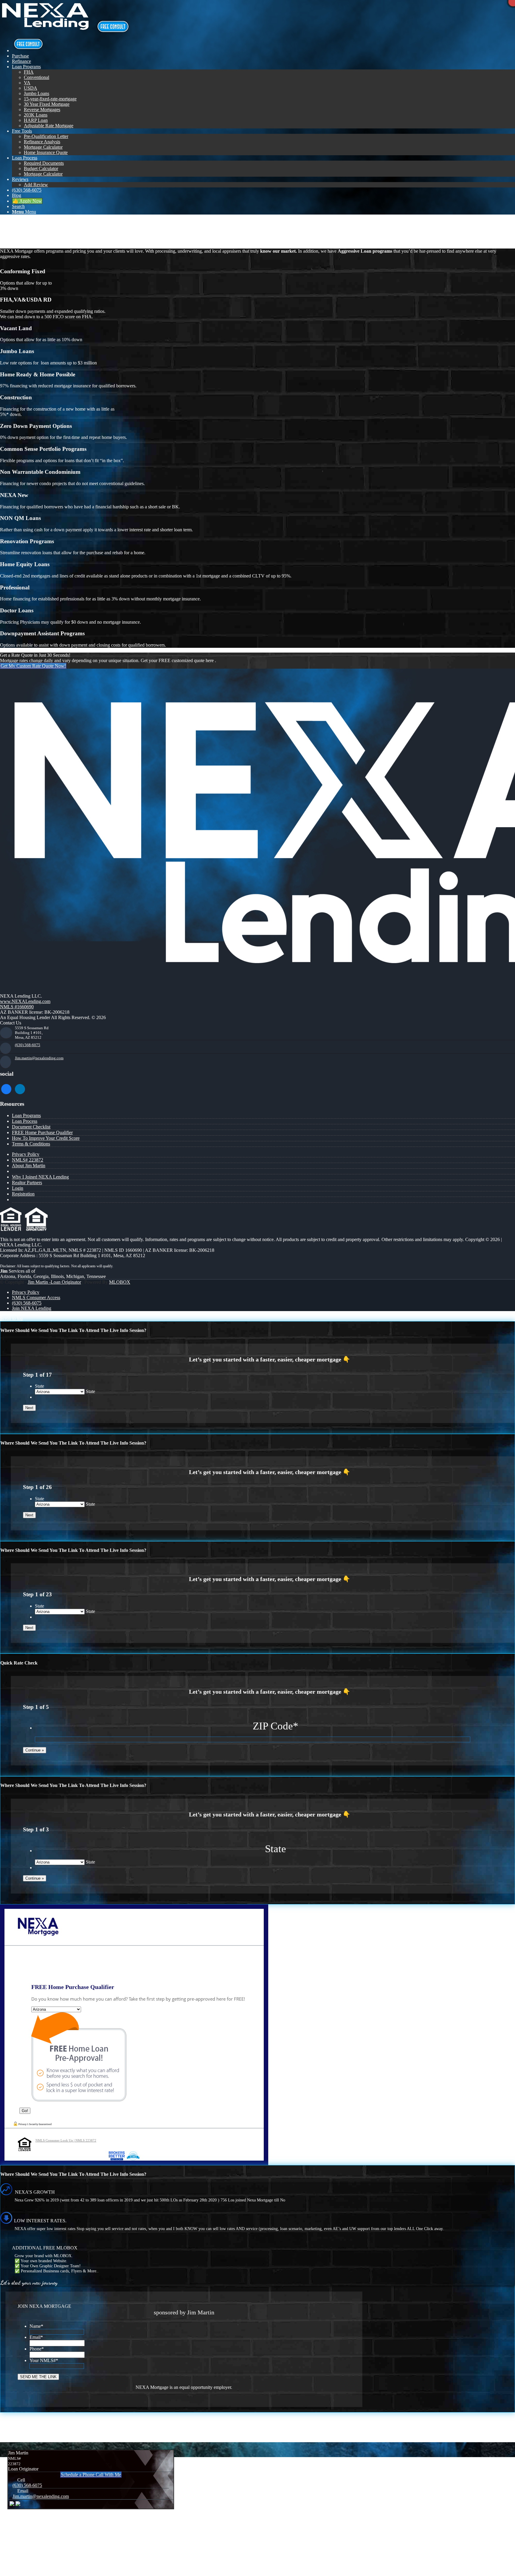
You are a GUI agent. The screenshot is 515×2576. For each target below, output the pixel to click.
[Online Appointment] (28, 51)
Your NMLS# (44, 2360)
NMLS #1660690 (17, 1007)
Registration (23, 1194)
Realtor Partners (27, 1183)
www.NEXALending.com (25, 1001)
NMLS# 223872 (28, 1160)
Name (36, 2326)
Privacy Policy (26, 1154)
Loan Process (25, 1121)
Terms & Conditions (31, 1144)
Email (36, 2337)
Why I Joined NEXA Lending (40, 1177)
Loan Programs (32, 226)
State (39, 1386)
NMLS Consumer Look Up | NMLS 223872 (66, 2140)
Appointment (114, 27)
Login (18, 1188)
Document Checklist (31, 1127)
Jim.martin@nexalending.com (39, 1058)
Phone (37, 2349)
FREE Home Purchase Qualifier (42, 1132)
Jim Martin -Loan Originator (54, 1282)
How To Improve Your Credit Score (46, 1138)
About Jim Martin (29, 1166)
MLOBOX (120, 1282)
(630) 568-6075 (28, 1045)
